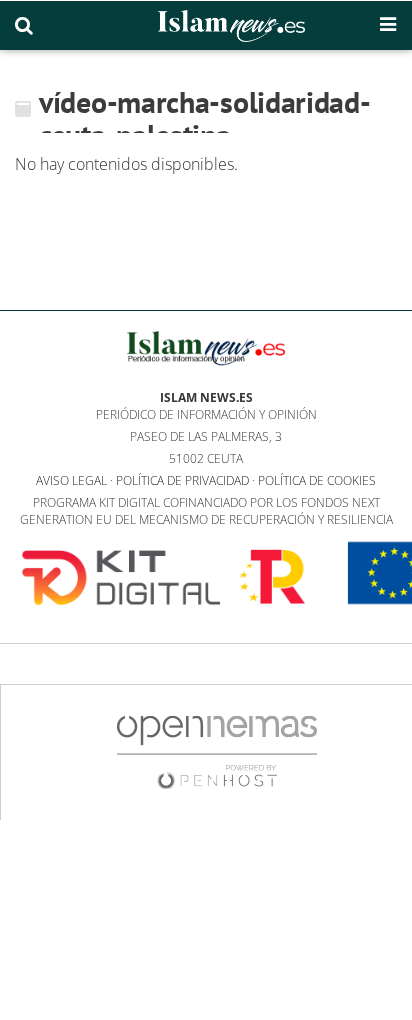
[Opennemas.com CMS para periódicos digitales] (217, 751)
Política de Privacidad (182, 480)
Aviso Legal (71, 480)
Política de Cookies (317, 480)
